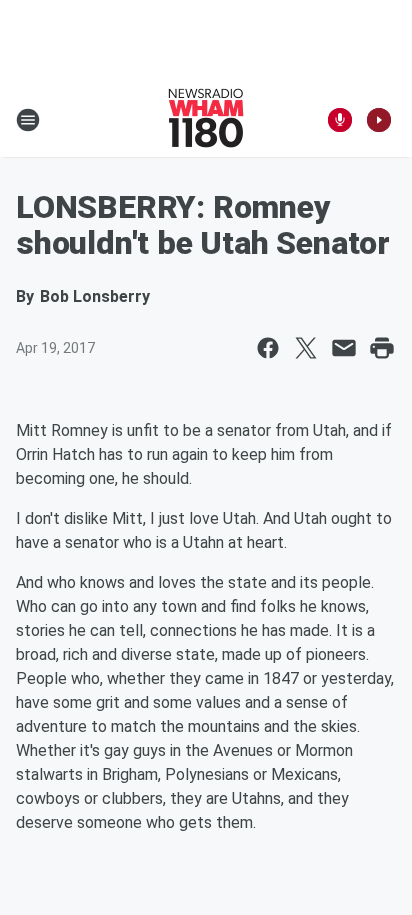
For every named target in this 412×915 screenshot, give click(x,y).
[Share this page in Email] (344, 348)
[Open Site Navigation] (28, 120)
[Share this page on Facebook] (268, 348)
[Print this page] (382, 348)
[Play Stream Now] (379, 120)
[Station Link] (206, 120)
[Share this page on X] (306, 348)
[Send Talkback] (340, 120)
